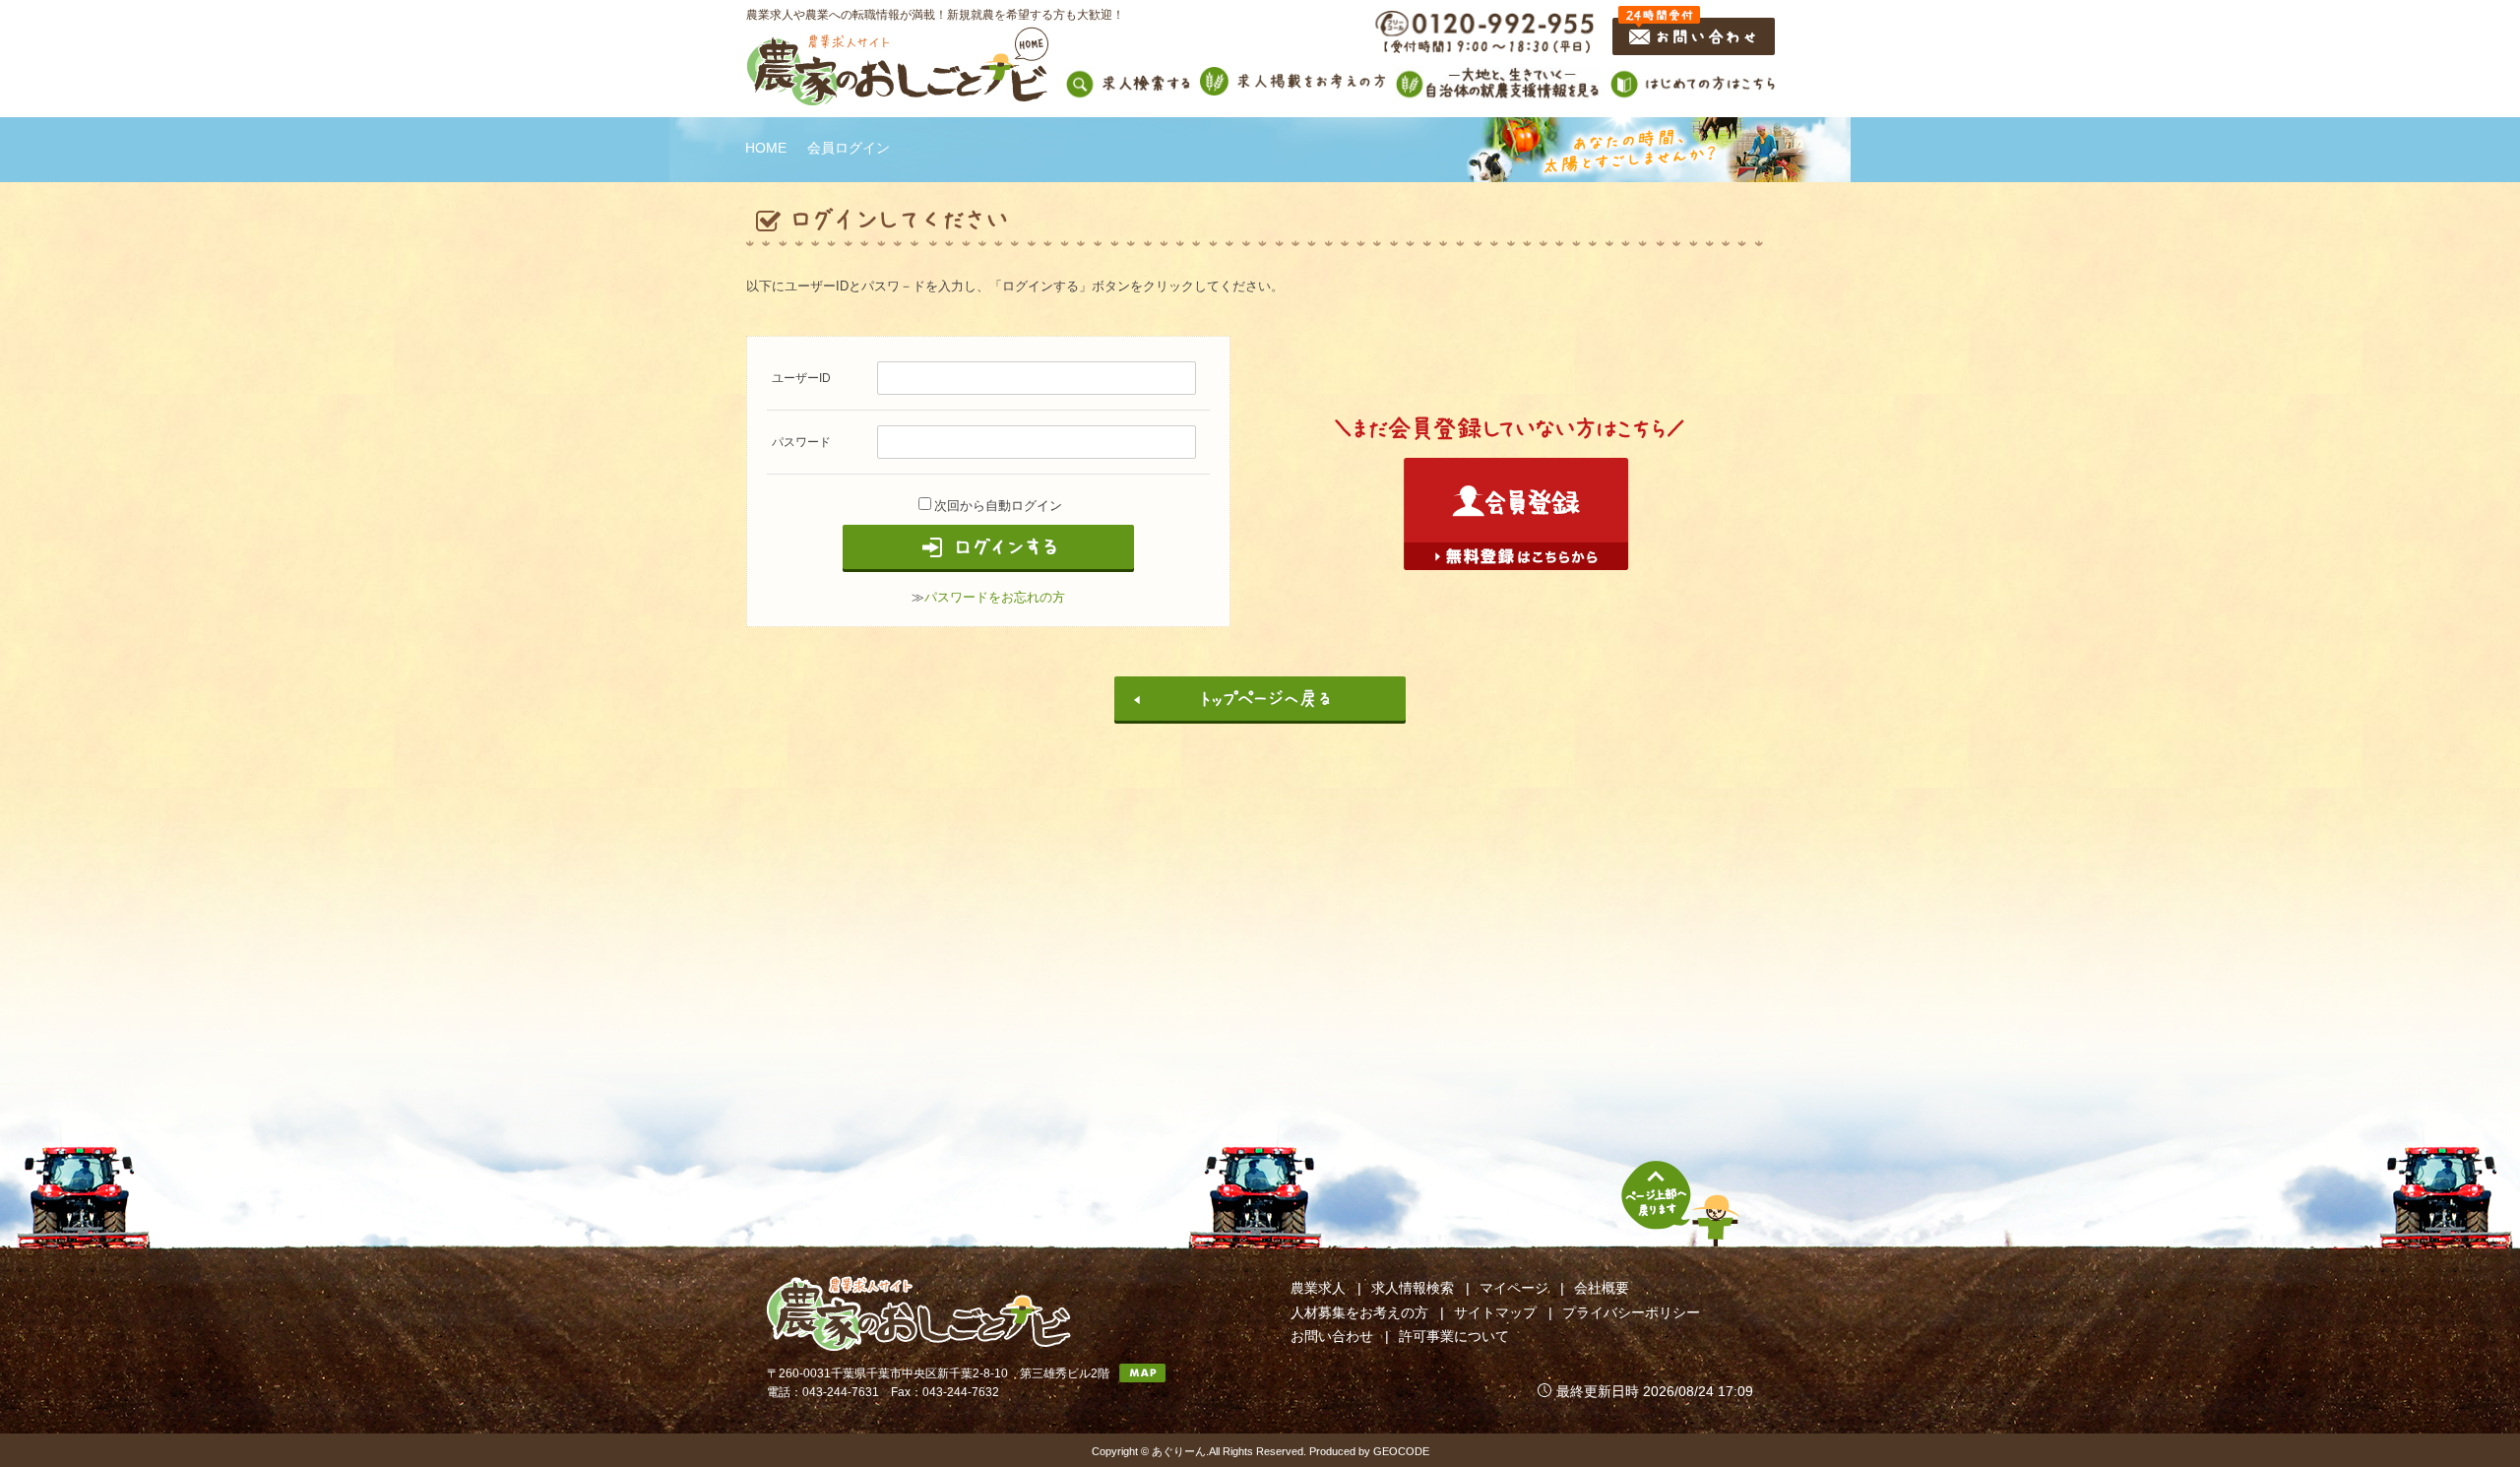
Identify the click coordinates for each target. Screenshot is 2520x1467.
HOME (766, 148)
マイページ (1514, 1288)
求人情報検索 (1413, 1288)
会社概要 (1602, 1288)
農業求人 (1318, 1288)
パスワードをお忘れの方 (995, 597)
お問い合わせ (1332, 1336)
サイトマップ (1495, 1312)
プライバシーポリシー (1631, 1312)
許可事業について (1454, 1336)
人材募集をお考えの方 (1359, 1312)
